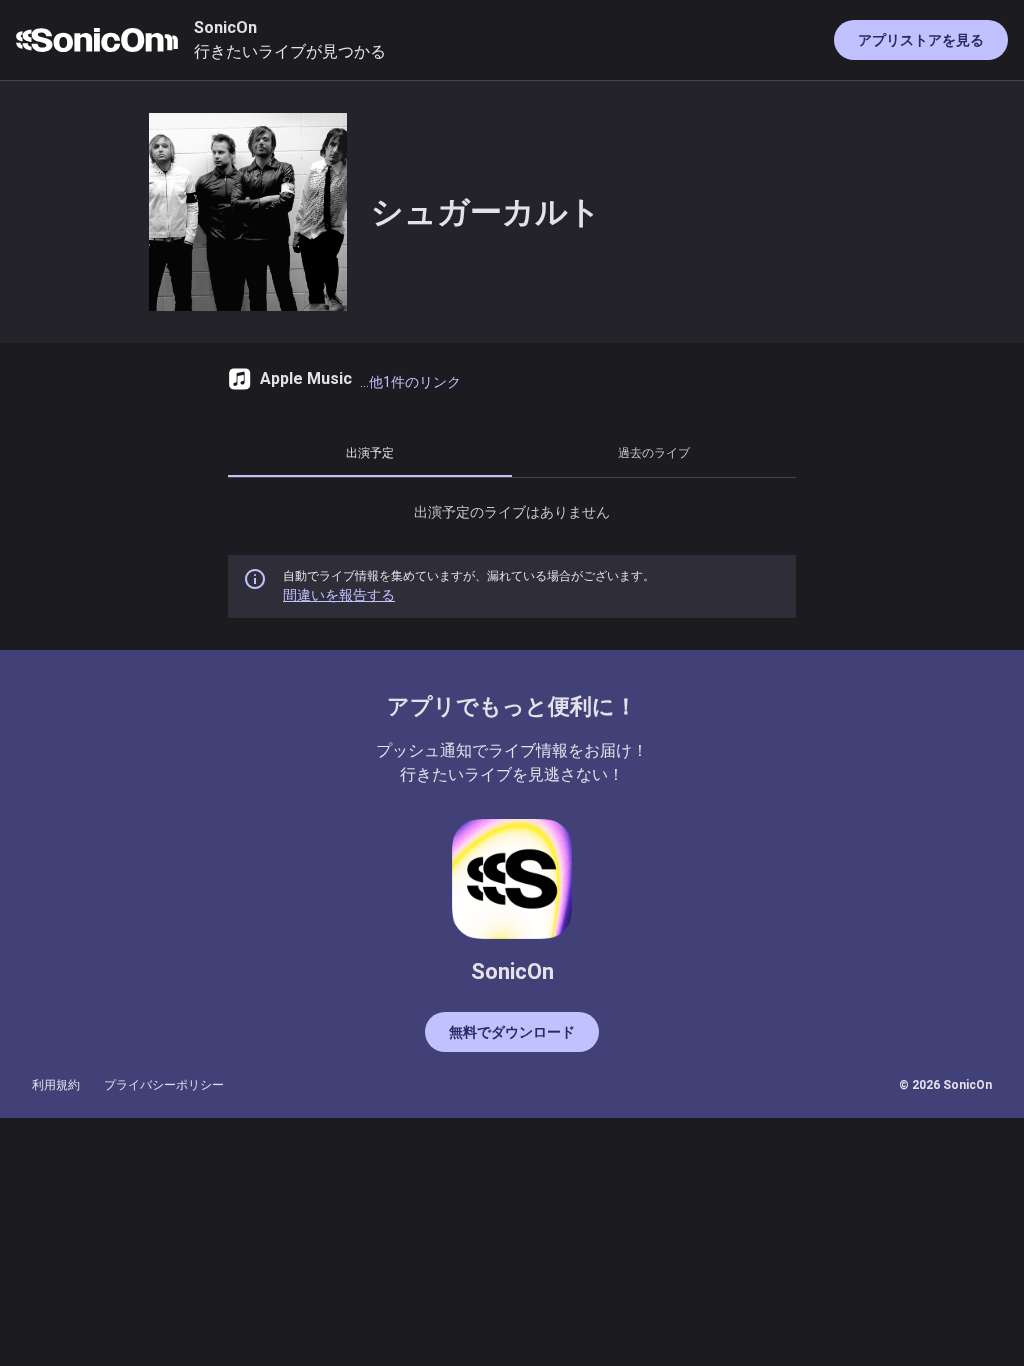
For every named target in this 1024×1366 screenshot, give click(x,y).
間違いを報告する (339, 595)
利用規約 (56, 1085)
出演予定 (370, 452)
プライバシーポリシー (164, 1085)
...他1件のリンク (410, 382)
